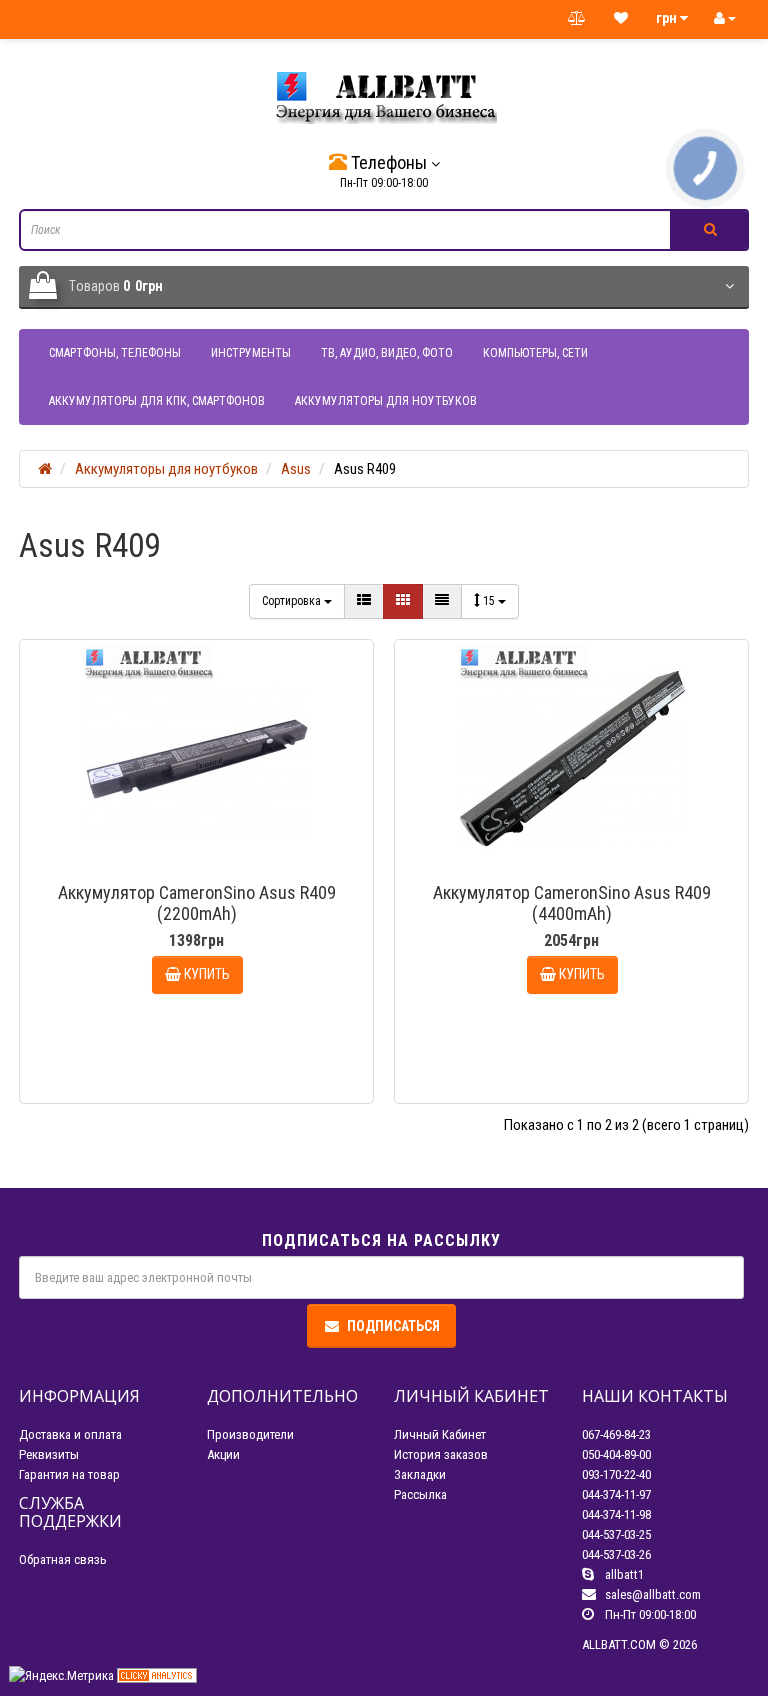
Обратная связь (63, 1559)
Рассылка (420, 1494)
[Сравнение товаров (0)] (577, 19)
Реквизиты (49, 1454)
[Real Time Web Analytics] (157, 1674)
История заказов (441, 1454)
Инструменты (251, 353)
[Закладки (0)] (621, 19)
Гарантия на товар (69, 1474)
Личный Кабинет (440, 1434)
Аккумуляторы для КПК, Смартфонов (157, 401)
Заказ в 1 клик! (206, 1072)
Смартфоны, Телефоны (115, 353)
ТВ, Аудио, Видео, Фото (387, 353)
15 (490, 601)
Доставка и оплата (70, 1434)
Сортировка (293, 601)
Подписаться (393, 1326)
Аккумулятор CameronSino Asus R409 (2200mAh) (197, 903)
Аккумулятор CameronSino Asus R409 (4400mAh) (572, 903)
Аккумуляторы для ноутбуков (386, 401)
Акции (223, 1454)
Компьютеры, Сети (535, 353)
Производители (250, 1434)
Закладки (420, 1474)
